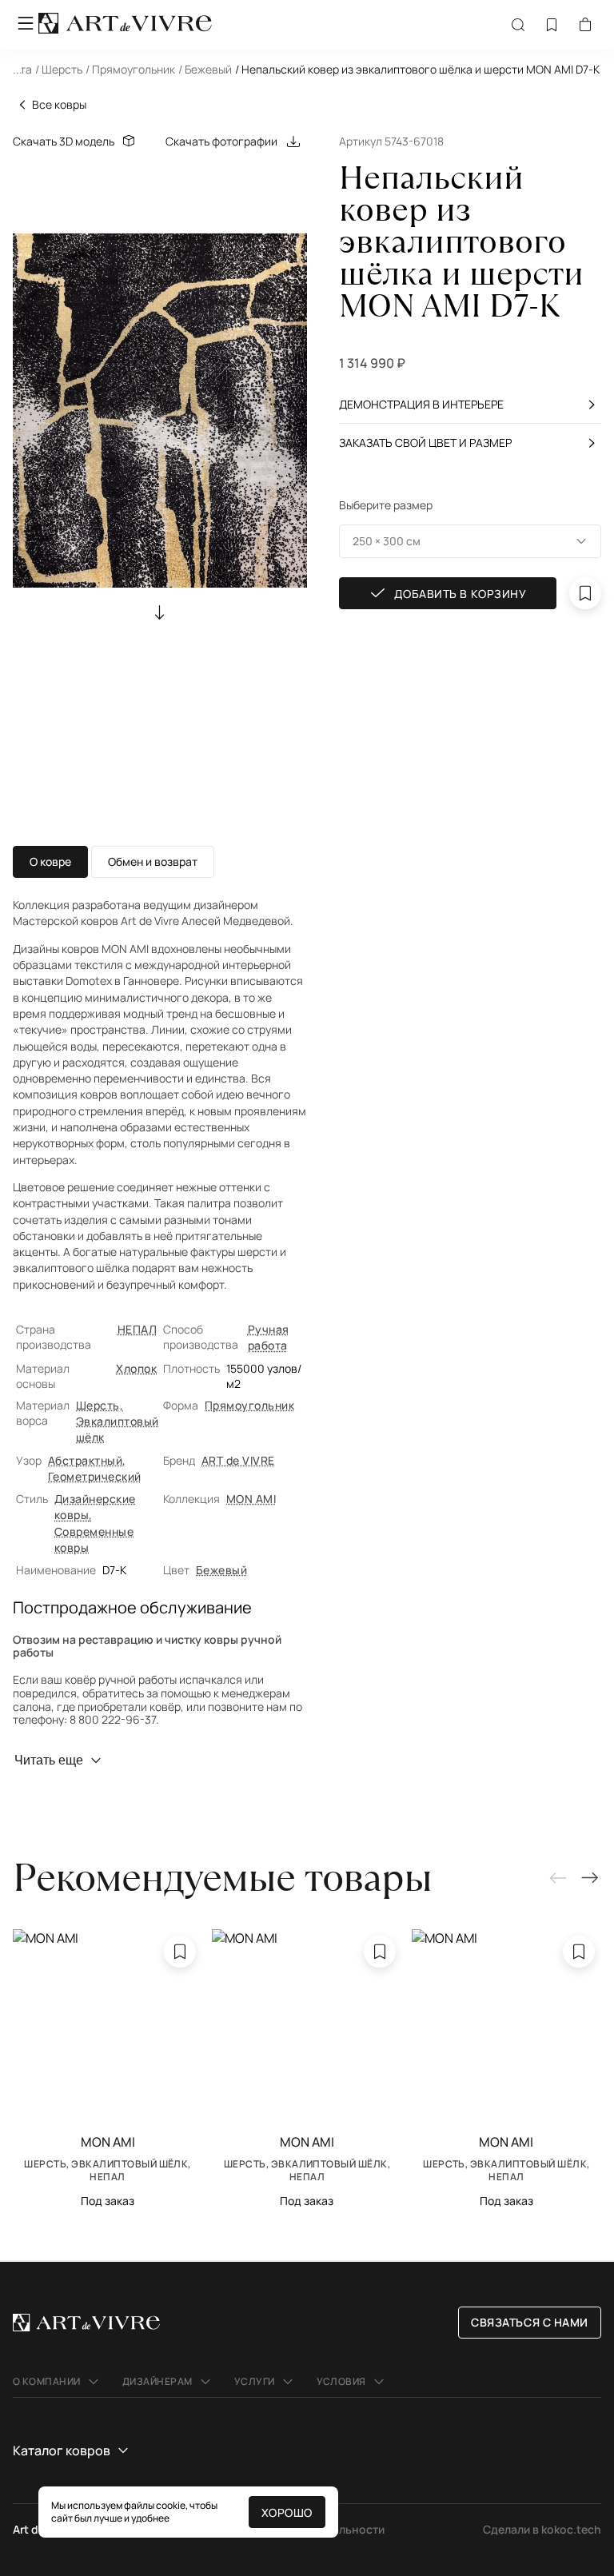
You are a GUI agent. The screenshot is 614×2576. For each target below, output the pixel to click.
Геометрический (95, 1476)
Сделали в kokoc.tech (542, 2529)
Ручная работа (269, 1337)
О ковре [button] (50, 861)
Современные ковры (94, 1539)
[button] (307, 74)
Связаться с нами (530, 2322)
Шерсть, (100, 1405)
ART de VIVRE (238, 1460)
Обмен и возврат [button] (153, 861)
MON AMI (251, 1499)
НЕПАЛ (137, 1329)
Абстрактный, (87, 1460)
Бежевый (221, 1570)
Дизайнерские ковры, (95, 1507)
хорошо (287, 2512)
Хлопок (136, 1368)
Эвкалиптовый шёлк (118, 1429)
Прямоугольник (249, 1405)
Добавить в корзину (460, 594)
